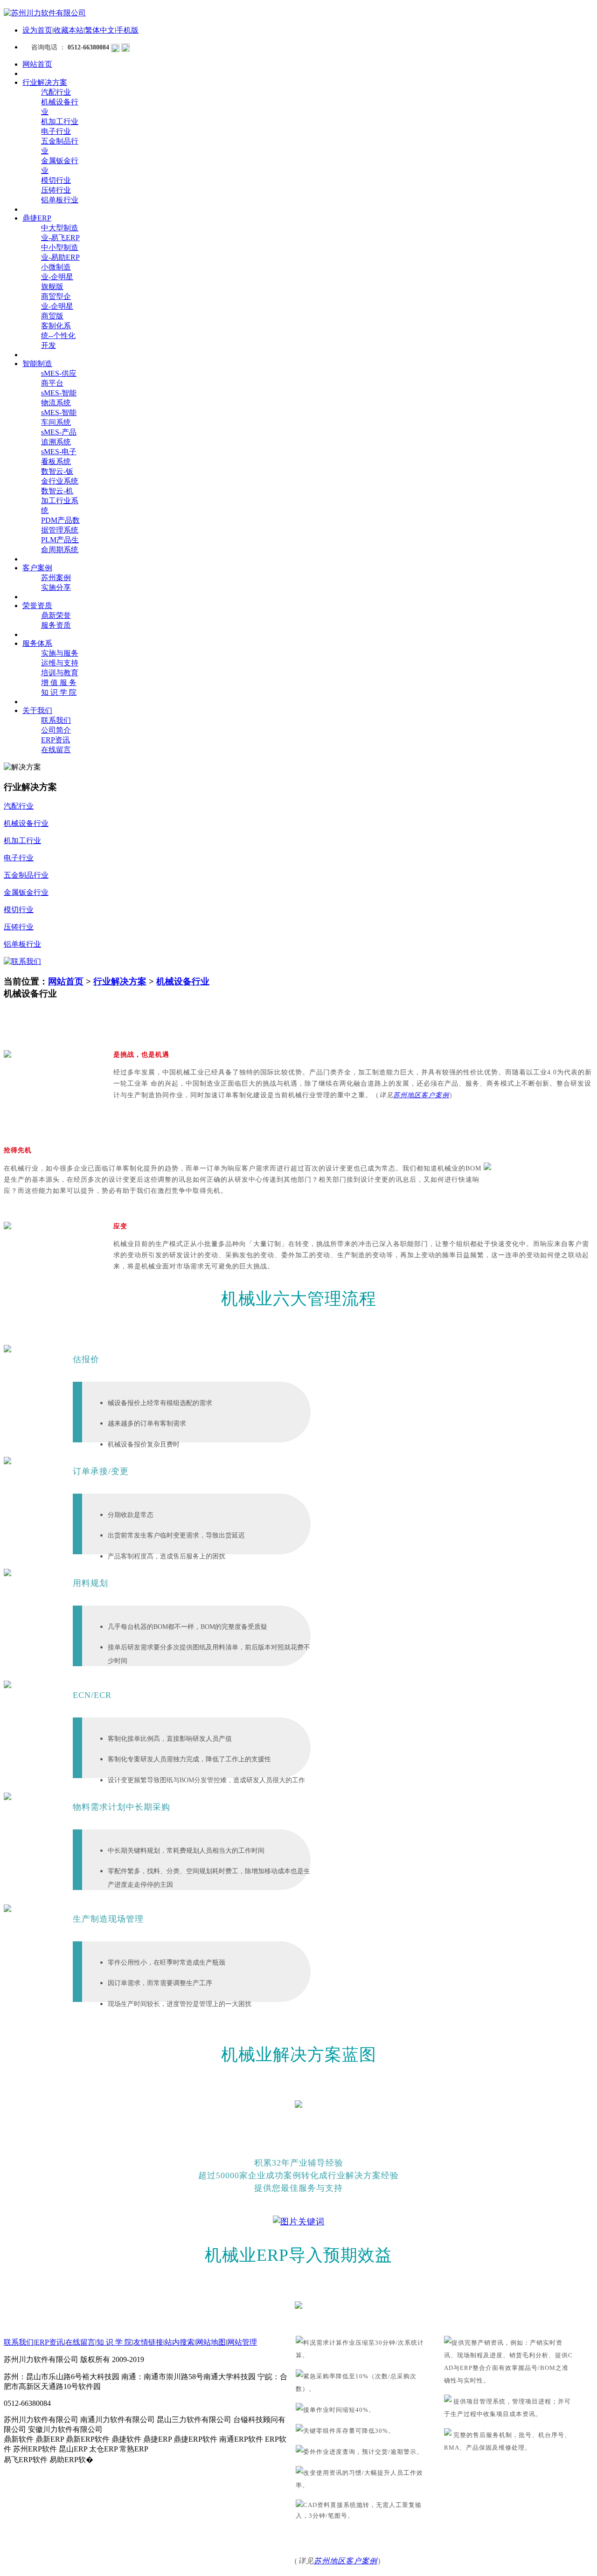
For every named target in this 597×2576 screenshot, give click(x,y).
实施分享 (56, 587)
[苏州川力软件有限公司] (45, 13)
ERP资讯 (56, 740)
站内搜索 (180, 2342)
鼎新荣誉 (56, 615)
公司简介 (56, 730)
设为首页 (37, 30)
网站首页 (66, 981)
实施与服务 (60, 653)
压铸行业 (56, 190)
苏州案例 (56, 578)
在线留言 (56, 750)
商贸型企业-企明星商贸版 (57, 306)
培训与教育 (60, 673)
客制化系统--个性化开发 (58, 336)
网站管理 (242, 2342)
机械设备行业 (183, 981)
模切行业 (56, 180)
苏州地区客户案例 (421, 1095)
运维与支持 (60, 663)
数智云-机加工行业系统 (60, 501)
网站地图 (211, 2342)
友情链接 (148, 2342)
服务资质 (56, 625)
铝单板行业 (60, 200)
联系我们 (56, 720)
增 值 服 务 (59, 682)
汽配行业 (56, 92)
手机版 (127, 30)
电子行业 (56, 131)
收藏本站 (69, 30)
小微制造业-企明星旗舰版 (57, 277)
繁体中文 (100, 30)
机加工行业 (60, 121)
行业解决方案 (120, 981)
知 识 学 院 (59, 692)
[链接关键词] (299, 2222)
